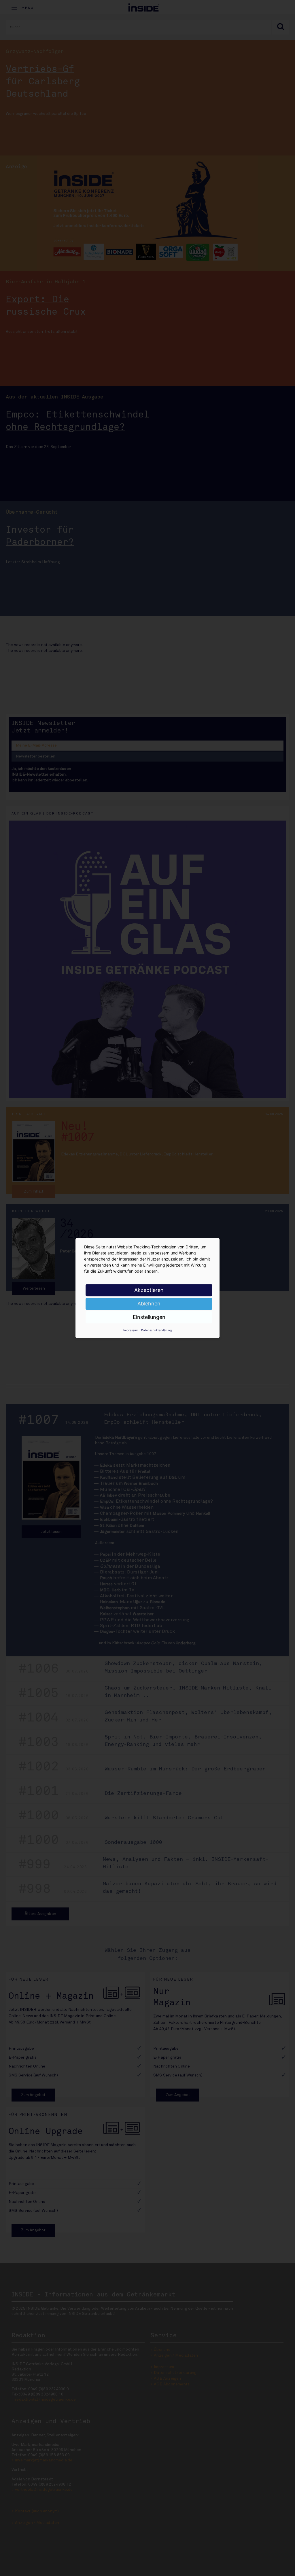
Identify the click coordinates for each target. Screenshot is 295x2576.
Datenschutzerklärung (156, 1330)
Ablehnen (149, 1304)
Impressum (131, 1330)
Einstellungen (149, 1317)
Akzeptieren (149, 1290)
